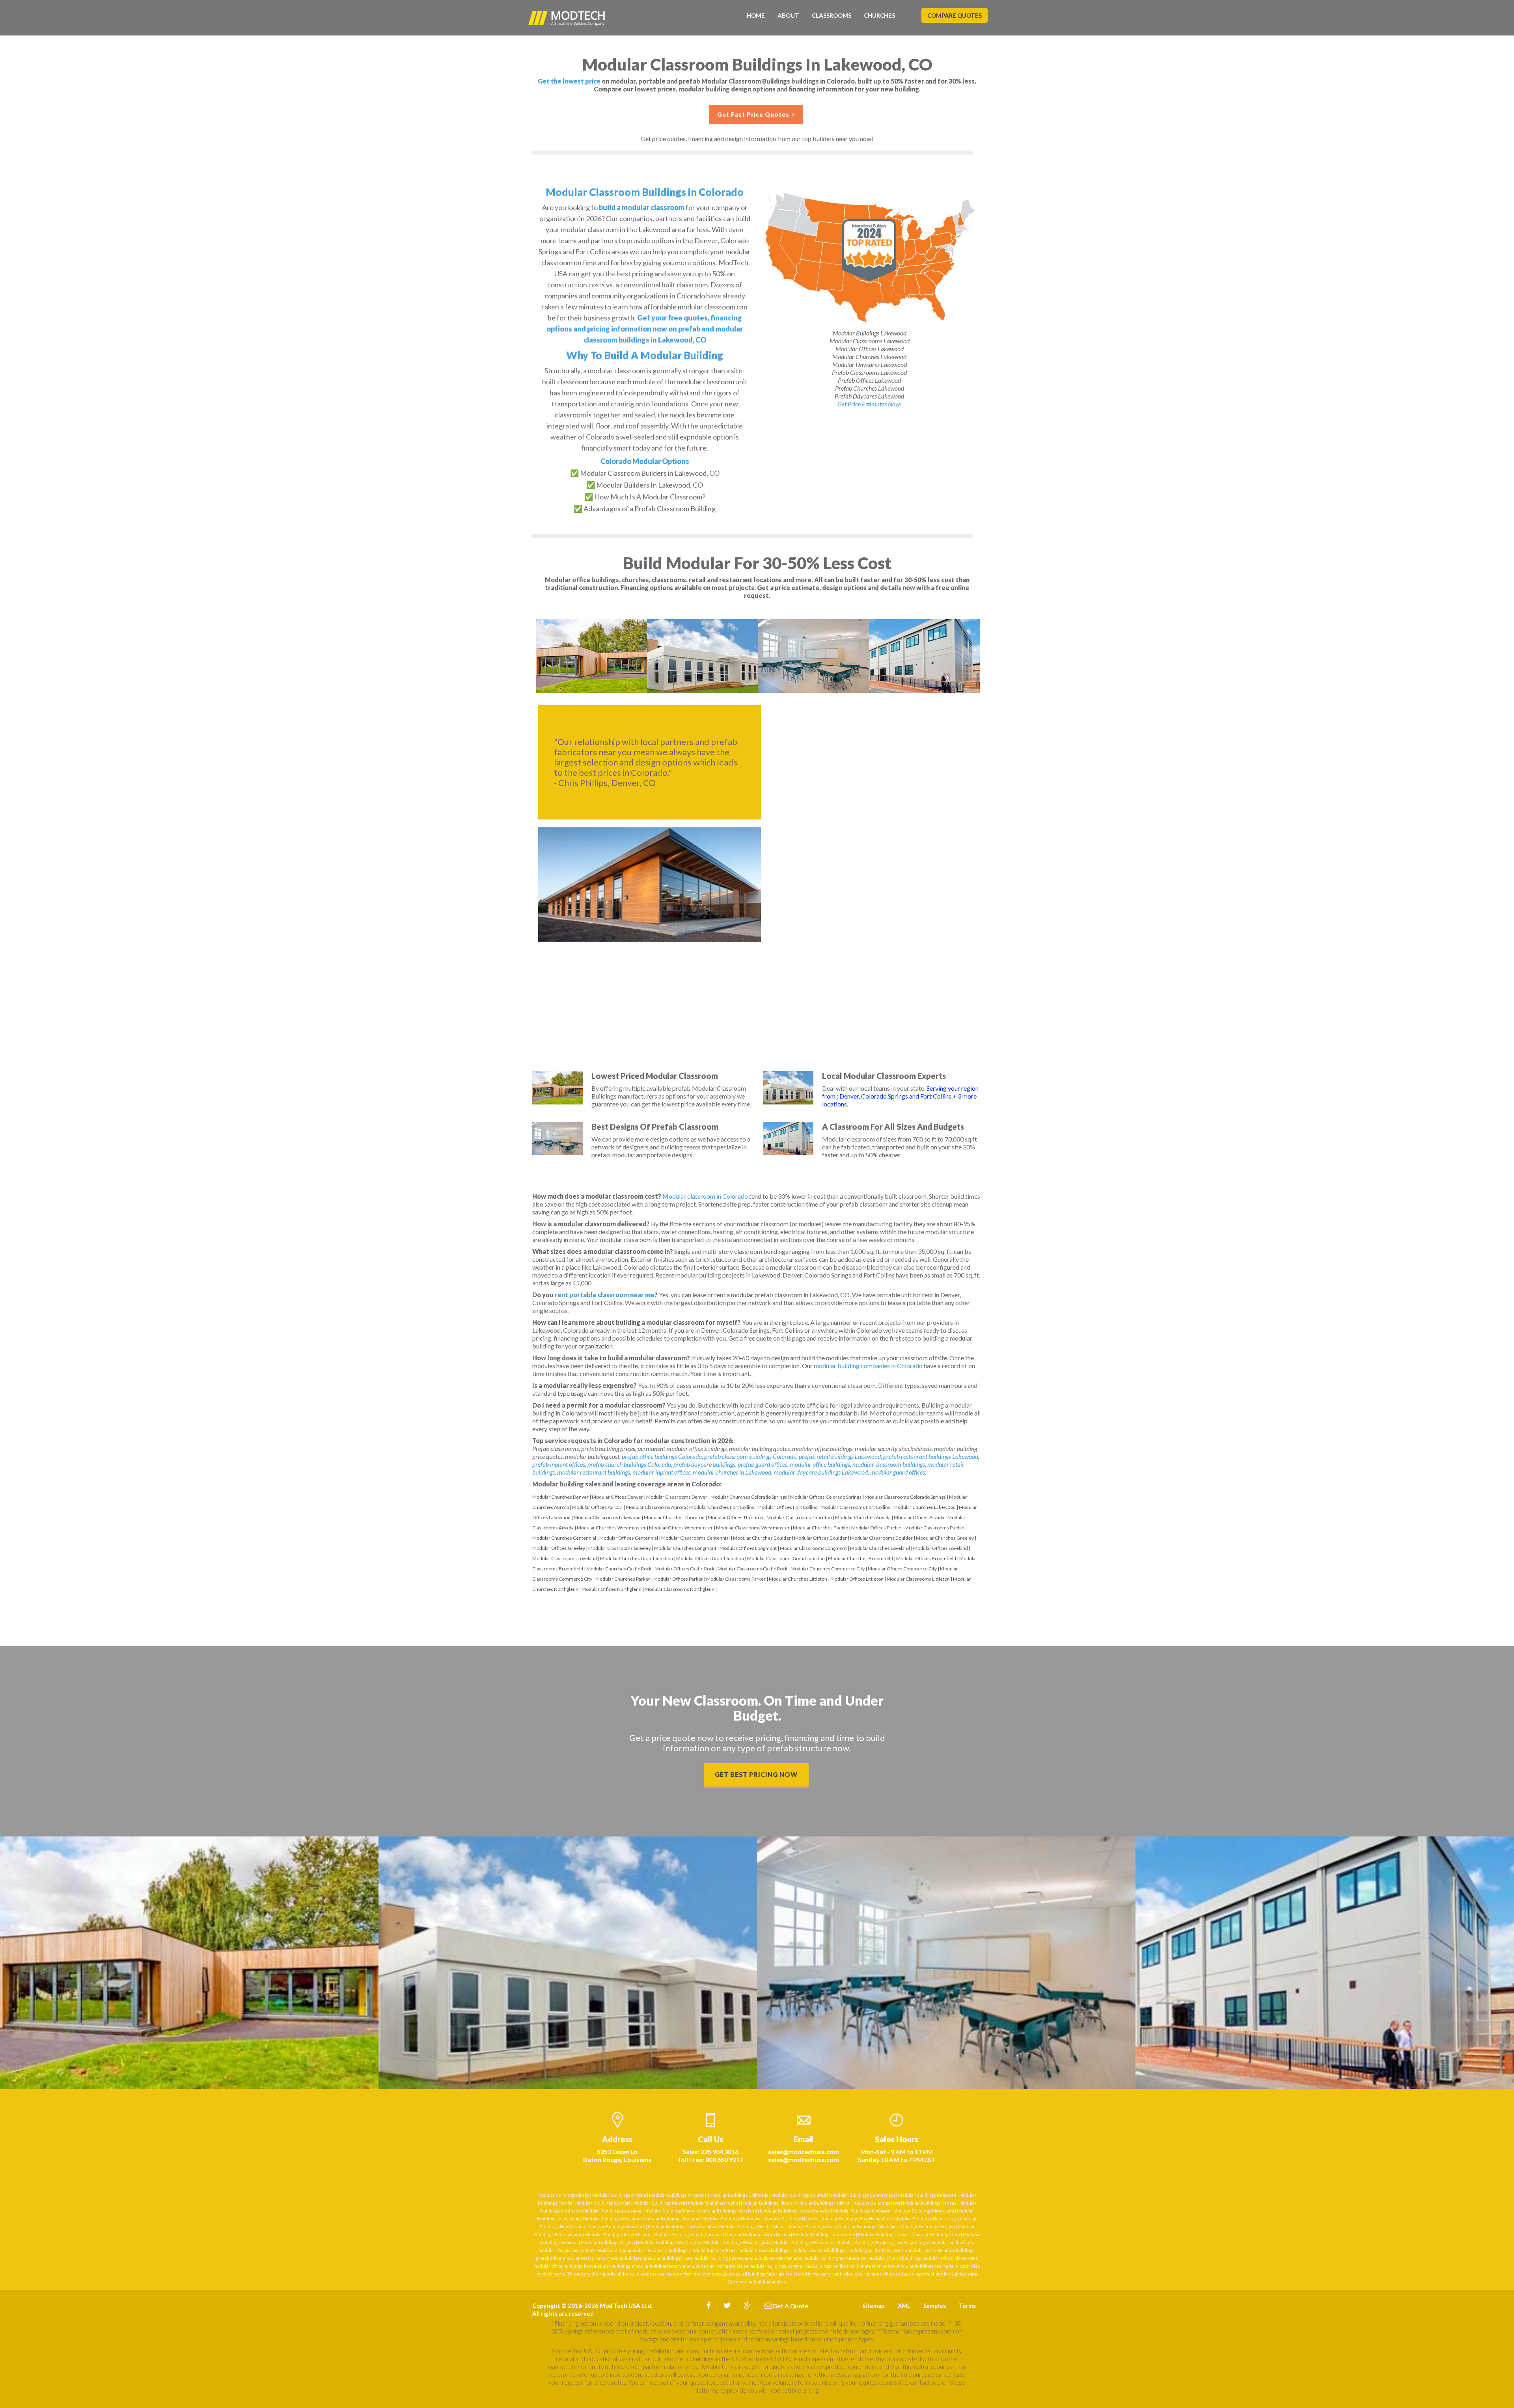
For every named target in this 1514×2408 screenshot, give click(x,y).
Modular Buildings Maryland (728, 2211)
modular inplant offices (661, 1472)
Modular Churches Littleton (798, 1579)
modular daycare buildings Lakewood (821, 1472)
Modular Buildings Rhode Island (618, 2234)
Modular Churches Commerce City (828, 1569)
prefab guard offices (763, 1464)
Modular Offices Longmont (748, 1548)
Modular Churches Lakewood (925, 1507)
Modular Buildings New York (616, 2226)
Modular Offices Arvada (919, 1517)
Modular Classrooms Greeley (620, 1548)
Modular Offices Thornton (736, 1517)
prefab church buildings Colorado (629, 1464)
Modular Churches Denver (560, 1497)
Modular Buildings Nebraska (731, 2219)
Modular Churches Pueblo (820, 1528)
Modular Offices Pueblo (876, 1528)
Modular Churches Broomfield (860, 1558)
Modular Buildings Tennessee (824, 2234)
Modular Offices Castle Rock (684, 1569)
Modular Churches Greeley (945, 1538)
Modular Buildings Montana (671, 2219)
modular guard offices (898, 1472)
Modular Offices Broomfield (926, 1558)
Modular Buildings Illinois (767, 2203)
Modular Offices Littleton (857, 1579)
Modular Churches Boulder (762, 1538)
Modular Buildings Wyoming (865, 2242)
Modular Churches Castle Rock (619, 1569)
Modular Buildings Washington (670, 2242)
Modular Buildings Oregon (928, 2226)
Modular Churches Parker (623, 1579)
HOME (756, 15)
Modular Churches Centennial (564, 1538)
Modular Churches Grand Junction (637, 1558)
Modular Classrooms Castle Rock (752, 1569)
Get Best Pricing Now (756, 1774)
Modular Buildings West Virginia (737, 2242)
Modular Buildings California (739, 2195)
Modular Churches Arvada (863, 1517)
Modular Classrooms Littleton (918, 1579)
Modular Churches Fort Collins (722, 1507)
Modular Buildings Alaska (563, 2195)
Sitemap (874, 2306)
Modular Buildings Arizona (619, 2195)
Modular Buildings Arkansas (678, 2195)
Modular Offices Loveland (941, 1548)
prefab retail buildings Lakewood (840, 1456)
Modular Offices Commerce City (902, 1569)
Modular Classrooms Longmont (813, 1548)
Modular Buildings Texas (883, 2234)
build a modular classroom (642, 207)
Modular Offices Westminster (681, 1528)
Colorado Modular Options (645, 461)
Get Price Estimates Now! (870, 404)
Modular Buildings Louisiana (612, 2211)
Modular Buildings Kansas (930, 2203)
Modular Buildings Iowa (876, 2203)
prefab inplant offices (559, 1464)
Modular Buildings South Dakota (757, 2234)
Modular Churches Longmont (685, 1548)
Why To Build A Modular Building (645, 355)
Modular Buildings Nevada (791, 2219)
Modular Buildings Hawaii (659, 2203)
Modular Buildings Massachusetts (795, 2211)
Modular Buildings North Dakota (752, 2226)
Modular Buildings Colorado (800, 2195)
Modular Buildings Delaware (927, 2195)
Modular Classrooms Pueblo (934, 1528)
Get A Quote (790, 2306)
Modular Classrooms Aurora (656, 1507)
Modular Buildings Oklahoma (868, 2226)
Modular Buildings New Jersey (926, 2219)
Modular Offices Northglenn (612, 1589)
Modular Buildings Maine (670, 2211)
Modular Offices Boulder (820, 1538)
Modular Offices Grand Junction (710, 1558)
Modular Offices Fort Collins (787, 1507)
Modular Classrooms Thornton (799, 1517)
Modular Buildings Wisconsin (803, 2242)
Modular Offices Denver (617, 1497)
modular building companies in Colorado (868, 1366)
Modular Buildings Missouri (612, 2219)
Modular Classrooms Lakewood (607, 1517)
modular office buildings (820, 1464)
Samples (935, 2306)
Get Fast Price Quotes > (756, 114)
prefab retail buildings (604, 2250)
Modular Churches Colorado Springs (749, 1497)
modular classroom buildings (889, 1464)
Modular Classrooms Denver (677, 1497)
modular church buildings (764, 2250)
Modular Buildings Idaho (713, 2203)
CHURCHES (879, 15)
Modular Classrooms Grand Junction (786, 1558)
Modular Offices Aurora (597, 1507)
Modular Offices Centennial (629, 1538)
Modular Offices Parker (678, 1579)
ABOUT (788, 15)
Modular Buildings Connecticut (863, 2195)
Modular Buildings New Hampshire (856, 2219)
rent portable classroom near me (605, 1295)
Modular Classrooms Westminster (753, 1528)
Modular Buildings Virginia (608, 2242)
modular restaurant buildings (594, 1472)
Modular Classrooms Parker (736, 1579)
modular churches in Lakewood (732, 1472)
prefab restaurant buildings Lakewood (931, 1456)
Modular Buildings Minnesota (924, 2211)
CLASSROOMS (832, 15)
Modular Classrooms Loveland (565, 1558)
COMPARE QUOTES (955, 15)
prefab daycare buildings (704, 1464)
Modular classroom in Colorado (705, 1196)
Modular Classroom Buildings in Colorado (645, 192)
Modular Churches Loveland (880, 1548)
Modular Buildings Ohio (812, 2226)
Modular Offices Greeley (559, 1548)
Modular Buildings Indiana (823, 2203)
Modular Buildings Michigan (862, 2211)
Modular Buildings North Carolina (682, 2226)
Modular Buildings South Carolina (688, 2234)
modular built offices (952, 2242)
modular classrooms (559, 2250)
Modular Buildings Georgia (603, 2203)
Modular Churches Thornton (674, 1517)
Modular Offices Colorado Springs (826, 1497)
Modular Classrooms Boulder (881, 1538)
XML (904, 2306)
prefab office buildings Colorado (662, 1456)
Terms (967, 2306)
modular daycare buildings (819, 2250)
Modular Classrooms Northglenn (680, 1589)
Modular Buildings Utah (936, 2234)
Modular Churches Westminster (611, 1528)
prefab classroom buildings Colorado (750, 1456)
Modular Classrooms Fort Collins (855, 1507)
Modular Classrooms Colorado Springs (905, 1497)
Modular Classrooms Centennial (695, 1538)
